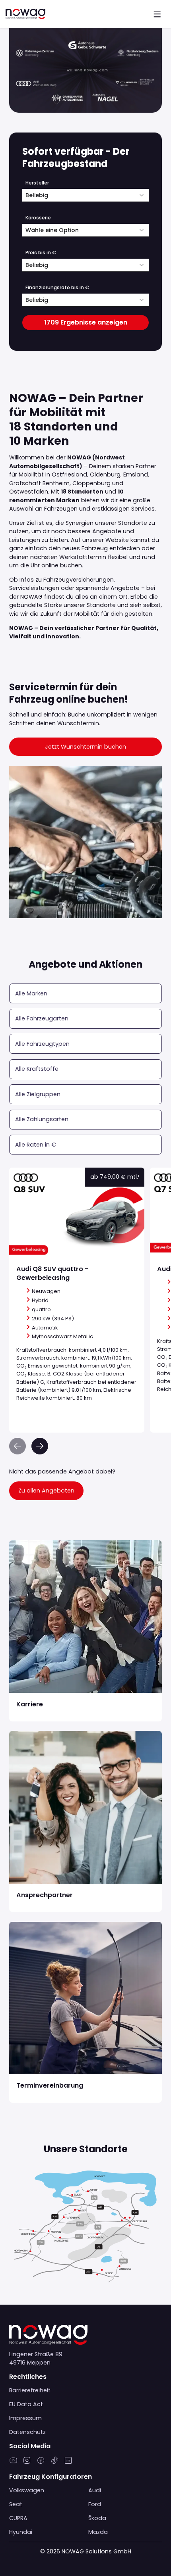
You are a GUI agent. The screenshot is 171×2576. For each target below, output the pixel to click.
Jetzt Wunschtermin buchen (85, 747)
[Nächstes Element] (40, 1446)
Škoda (97, 2518)
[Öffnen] (157, 14)
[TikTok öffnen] (55, 2463)
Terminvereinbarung (38, 1926)
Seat (16, 2504)
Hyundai (21, 2532)
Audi (95, 2490)
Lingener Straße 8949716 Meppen (36, 2358)
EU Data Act (26, 2404)
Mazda (98, 2532)
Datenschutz (27, 2432)
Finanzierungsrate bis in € (57, 287)
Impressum (25, 2418)
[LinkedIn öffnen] (68, 2463)
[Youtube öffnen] (13, 2463)
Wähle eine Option (52, 230)
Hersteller (37, 183)
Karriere (20, 1544)
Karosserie (38, 218)
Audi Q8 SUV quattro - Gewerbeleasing (65, 1172)
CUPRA (18, 2518)
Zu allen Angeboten (46, 1491)
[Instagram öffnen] (27, 2463)
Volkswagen (27, 2490)
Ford (95, 2504)
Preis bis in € (41, 253)
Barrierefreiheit (30, 2390)
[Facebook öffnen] (41, 2463)
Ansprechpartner (34, 1735)
